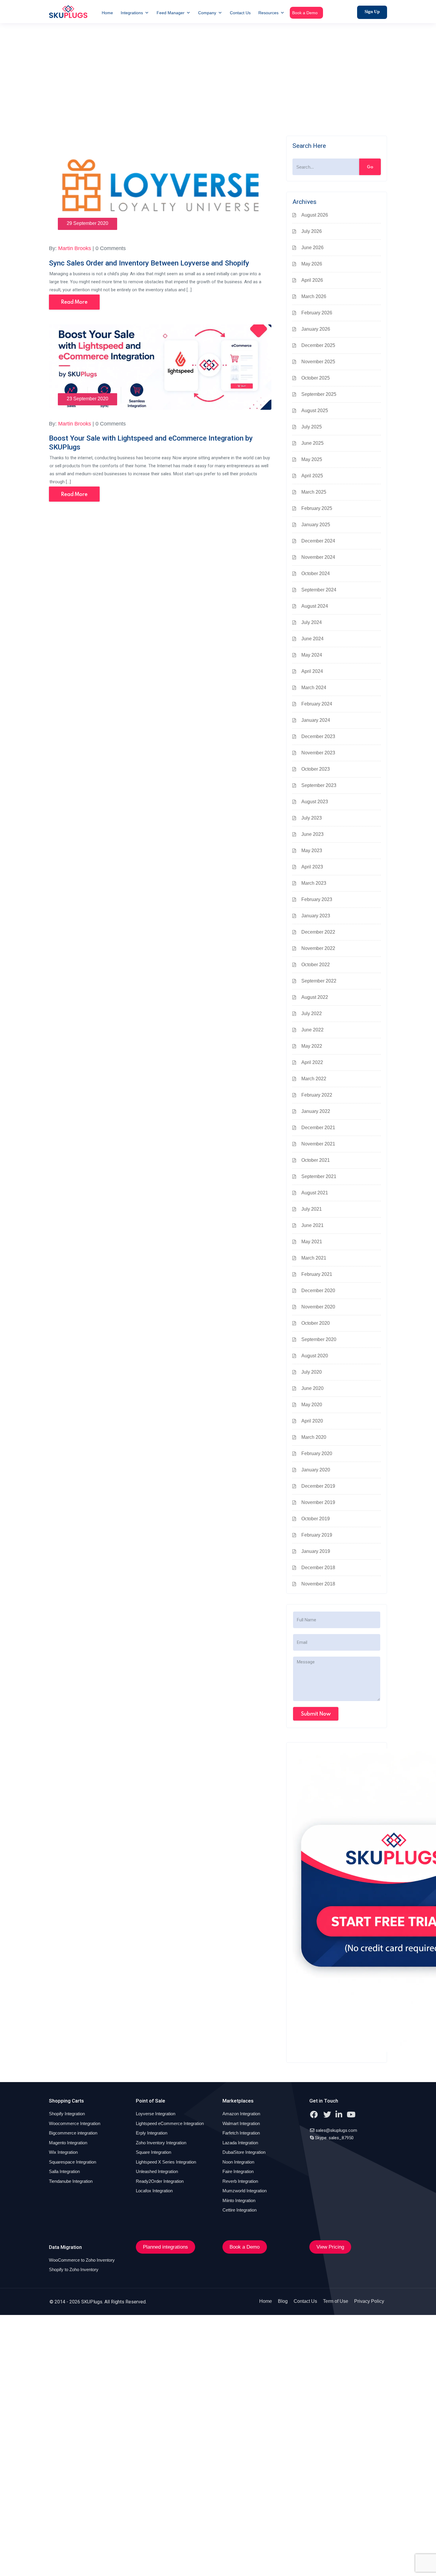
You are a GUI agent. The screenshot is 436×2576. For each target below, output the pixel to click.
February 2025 (317, 508)
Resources (268, 13)
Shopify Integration (67, 2114)
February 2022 (317, 1095)
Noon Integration (238, 2162)
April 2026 (312, 280)
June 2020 (312, 1388)
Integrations (132, 13)
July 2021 (312, 1209)
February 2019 (317, 1535)
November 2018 (318, 1584)
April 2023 (312, 867)
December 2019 (318, 1486)
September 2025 (319, 394)
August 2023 (315, 802)
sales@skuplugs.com (336, 2130)
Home (107, 13)
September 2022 (319, 981)
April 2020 (312, 1421)
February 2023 (317, 899)
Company (207, 13)
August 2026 (315, 215)
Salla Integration (64, 2171)
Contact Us (240, 13)
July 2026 (312, 231)
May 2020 (312, 1405)
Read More (74, 302)
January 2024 (316, 720)
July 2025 (312, 427)
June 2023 (312, 834)
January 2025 (316, 525)
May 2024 (312, 655)
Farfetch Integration (241, 2133)
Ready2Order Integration (160, 2181)
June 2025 (312, 443)
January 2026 (316, 329)
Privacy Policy (369, 2301)
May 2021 (312, 1242)
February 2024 (317, 704)
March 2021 (314, 1258)
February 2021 (317, 1274)
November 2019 (318, 1502)
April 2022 (312, 1062)
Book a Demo (305, 13)
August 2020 (315, 1356)
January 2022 (316, 1111)
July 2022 (312, 1013)
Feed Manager (171, 13)
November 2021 (318, 1144)
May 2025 (312, 459)
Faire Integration (238, 2171)
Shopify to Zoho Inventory (74, 2269)
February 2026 (317, 313)
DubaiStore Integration (244, 2152)
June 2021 (312, 1225)
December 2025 (318, 345)
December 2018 (318, 1568)
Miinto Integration (239, 2200)
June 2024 (312, 639)
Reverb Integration (240, 2181)
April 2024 (312, 671)
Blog (283, 2301)
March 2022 (314, 1079)
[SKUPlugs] (68, 12)
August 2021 (315, 1193)
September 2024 (319, 590)
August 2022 (315, 997)
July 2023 (312, 818)
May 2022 (312, 1046)
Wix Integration (63, 2152)
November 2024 (318, 557)
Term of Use (336, 2301)
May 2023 (312, 851)
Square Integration (153, 2152)
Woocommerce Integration (75, 2123)
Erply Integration (152, 2133)
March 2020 (314, 1437)
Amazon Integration (241, 2114)
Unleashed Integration (157, 2171)
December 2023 (318, 736)
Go (370, 167)
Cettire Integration (240, 2210)
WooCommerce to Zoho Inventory (82, 2260)
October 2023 (316, 769)
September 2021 (319, 1176)
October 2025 (316, 378)
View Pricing (330, 2247)
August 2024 (315, 606)
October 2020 (316, 1323)
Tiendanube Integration (71, 2181)
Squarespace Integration (73, 2162)
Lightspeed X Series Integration (166, 2162)
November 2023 (318, 753)
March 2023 (314, 883)
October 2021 (316, 1160)
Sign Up (372, 12)
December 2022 (318, 932)
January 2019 (316, 1551)
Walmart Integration (241, 2123)
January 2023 (316, 916)
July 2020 (312, 1372)
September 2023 (319, 785)
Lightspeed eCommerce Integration (170, 2123)
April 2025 (312, 476)
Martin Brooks (75, 248)
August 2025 (315, 411)
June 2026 (312, 248)
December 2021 (318, 1128)
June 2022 (312, 1030)
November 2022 (318, 948)
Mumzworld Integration (245, 2191)
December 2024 (318, 541)
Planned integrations (166, 2247)
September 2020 (319, 1339)
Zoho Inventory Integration (161, 2143)
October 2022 (316, 965)
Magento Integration (68, 2143)
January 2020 (316, 1470)
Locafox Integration (154, 2191)
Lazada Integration (240, 2143)
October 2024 (316, 573)
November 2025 (318, 362)
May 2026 (312, 264)
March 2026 (314, 296)
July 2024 (312, 622)
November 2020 (318, 1307)
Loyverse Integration (156, 2114)
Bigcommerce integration (73, 2133)
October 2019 (316, 1519)
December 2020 (318, 1291)
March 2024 (314, 688)
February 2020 (317, 1453)
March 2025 (314, 492)
